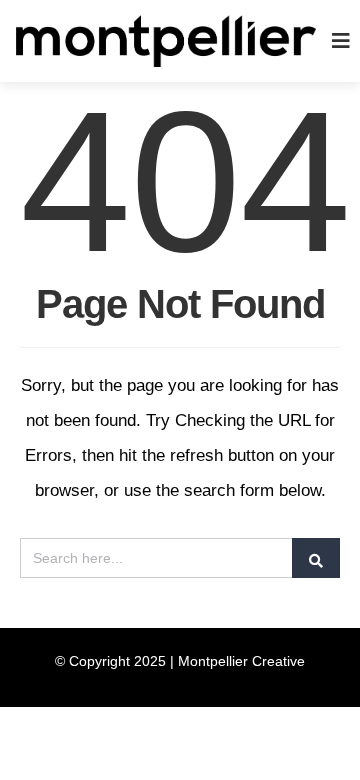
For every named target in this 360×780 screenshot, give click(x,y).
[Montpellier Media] (166, 39)
